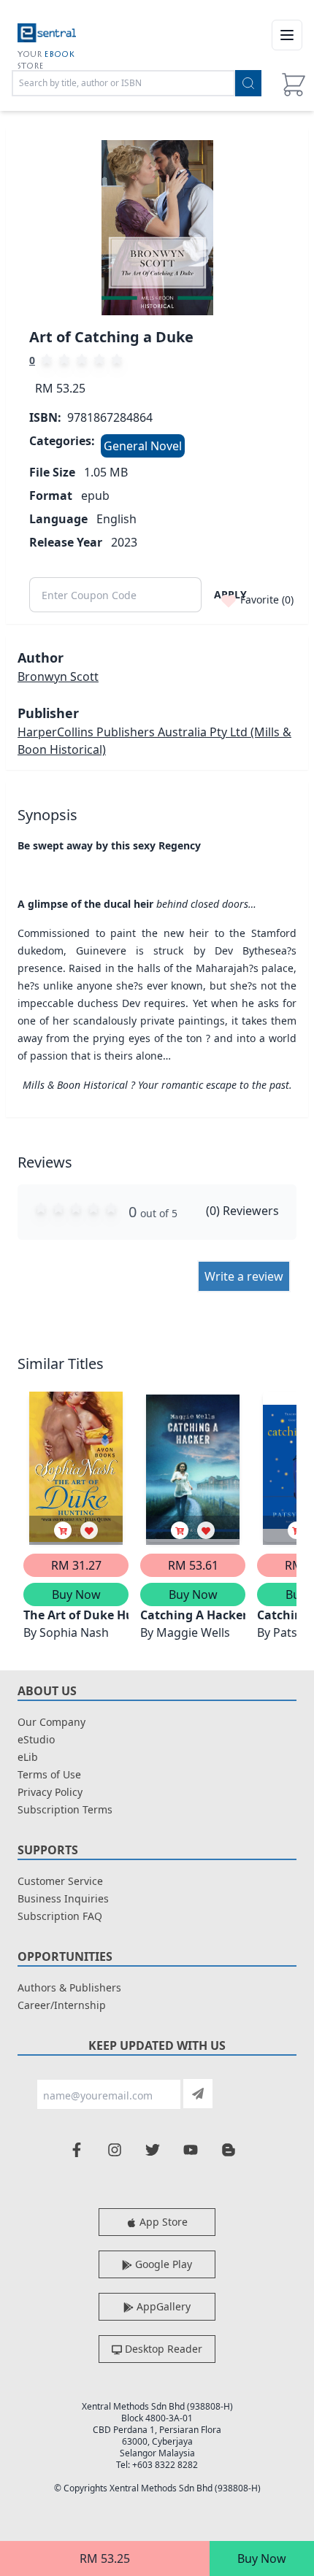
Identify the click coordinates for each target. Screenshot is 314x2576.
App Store (162, 2222)
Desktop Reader (162, 2349)
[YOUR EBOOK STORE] (47, 35)
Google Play (162, 2264)
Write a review (244, 1276)
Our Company (51, 1722)
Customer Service (60, 1881)
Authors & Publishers (69, 1987)
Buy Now (262, 2558)
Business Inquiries (63, 1898)
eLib (28, 1757)
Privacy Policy (50, 1792)
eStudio (36, 1739)
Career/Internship (62, 2005)
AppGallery (162, 2306)
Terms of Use (49, 1774)
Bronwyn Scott (58, 676)
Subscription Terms (65, 1809)
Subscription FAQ (60, 1916)
